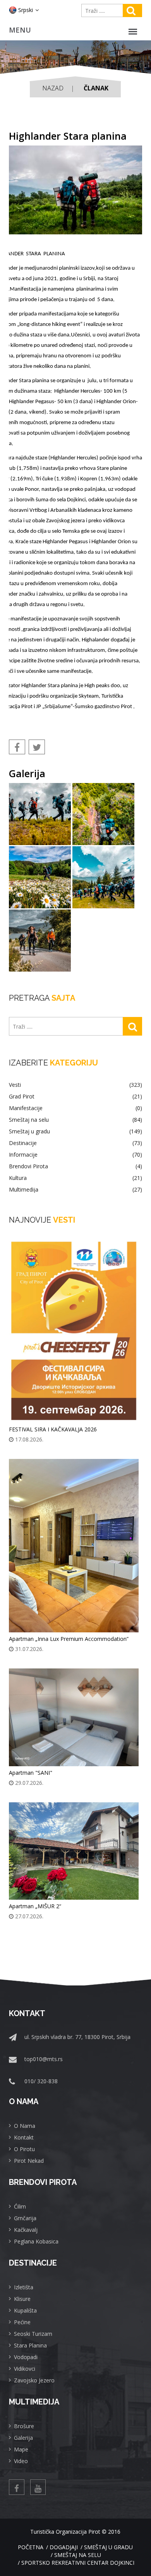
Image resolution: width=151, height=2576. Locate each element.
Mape (21, 2449)
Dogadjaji (64, 2547)
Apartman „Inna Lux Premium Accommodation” (69, 1639)
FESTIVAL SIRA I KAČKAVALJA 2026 (53, 1429)
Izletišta (24, 2287)
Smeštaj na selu (75, 1120)
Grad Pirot (75, 1097)
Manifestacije (75, 1108)
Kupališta (25, 2310)
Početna (31, 2547)
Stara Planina (30, 2345)
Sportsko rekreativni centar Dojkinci (78, 2563)
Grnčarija (25, 2218)
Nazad (53, 88)
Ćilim (20, 2206)
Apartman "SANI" (31, 1773)
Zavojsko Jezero (34, 2380)
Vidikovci (25, 2369)
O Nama (25, 2126)
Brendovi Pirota (75, 1166)
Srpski (26, 10)
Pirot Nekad (29, 2161)
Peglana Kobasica (36, 2241)
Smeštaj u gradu (75, 1131)
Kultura (75, 1178)
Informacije (75, 1155)
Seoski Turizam (33, 2334)
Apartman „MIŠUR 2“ (35, 1906)
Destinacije (75, 1143)
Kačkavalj (26, 2230)
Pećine (22, 2322)
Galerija (23, 2438)
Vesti (75, 1085)
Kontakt (24, 2137)
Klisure (22, 2299)
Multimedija (75, 1190)
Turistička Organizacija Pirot (65, 2532)
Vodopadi (26, 2357)
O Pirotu (24, 2149)
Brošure (24, 2426)
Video (21, 2461)
